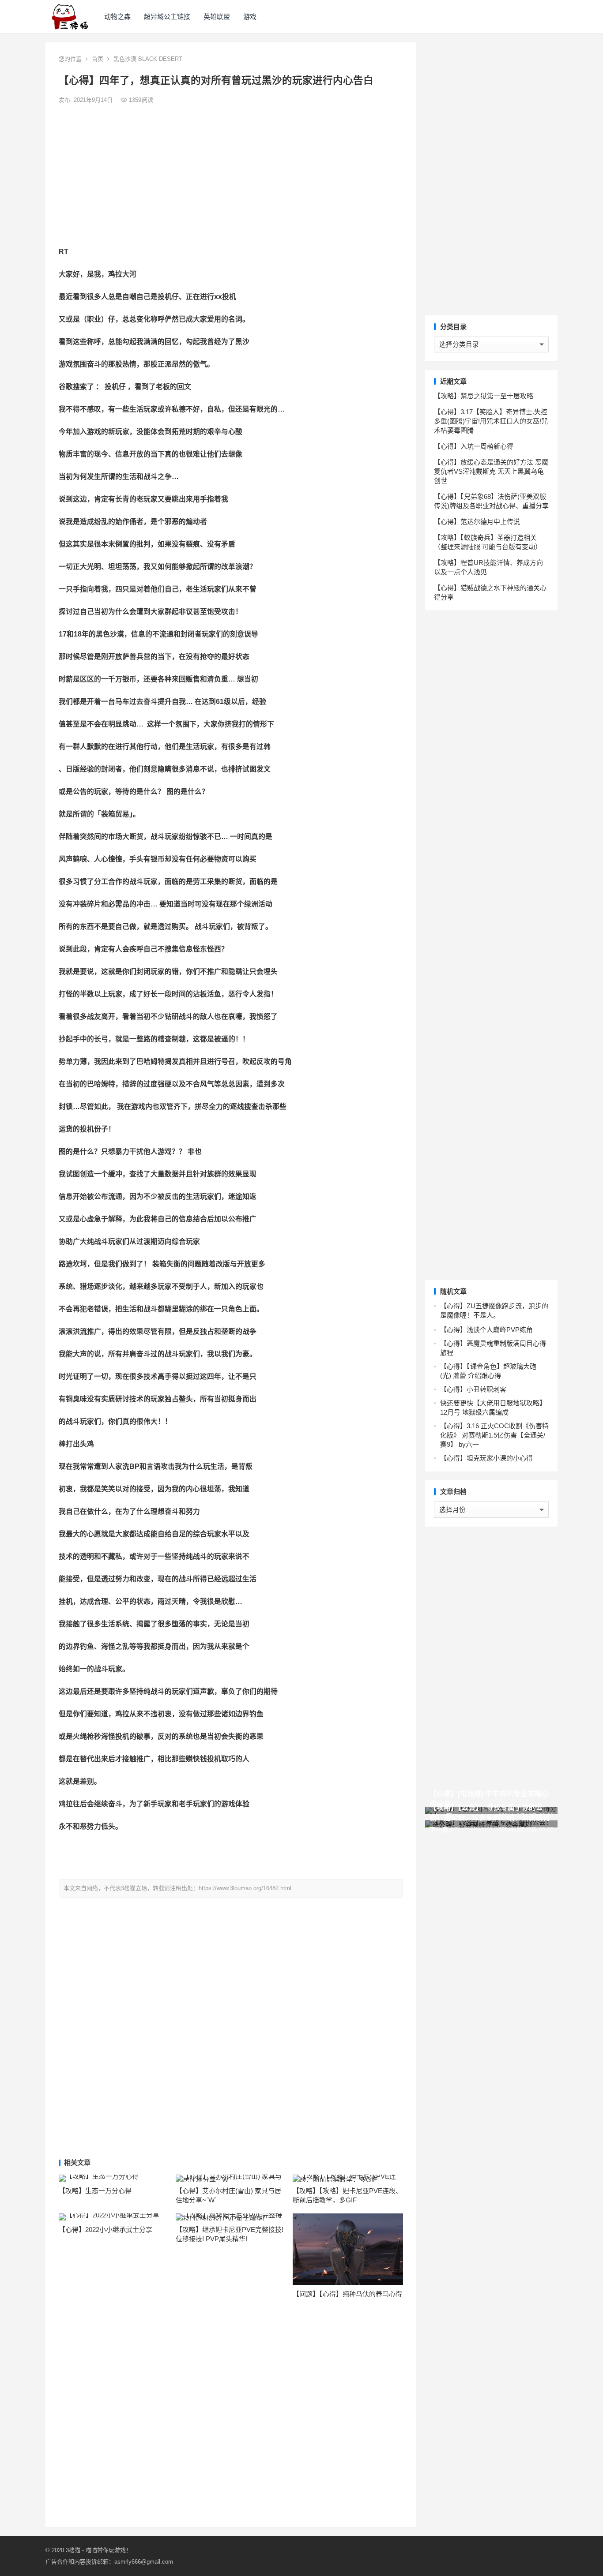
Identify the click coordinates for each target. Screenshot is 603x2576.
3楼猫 (73, 2550)
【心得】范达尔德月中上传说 (477, 522)
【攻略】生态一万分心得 (95, 2191)
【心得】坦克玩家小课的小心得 (486, 1458)
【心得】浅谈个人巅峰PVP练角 (486, 1330)
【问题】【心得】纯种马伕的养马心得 (347, 2294)
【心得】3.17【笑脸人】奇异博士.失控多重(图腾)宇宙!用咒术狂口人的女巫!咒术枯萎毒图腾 (491, 421)
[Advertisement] (231, 176)
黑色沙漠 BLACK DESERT (148, 59)
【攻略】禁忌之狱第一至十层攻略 (484, 396)
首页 (98, 59)
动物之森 (117, 17)
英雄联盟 (217, 17)
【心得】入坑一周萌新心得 (474, 446)
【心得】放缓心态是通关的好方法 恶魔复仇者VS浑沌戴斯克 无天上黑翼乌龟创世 (491, 471)
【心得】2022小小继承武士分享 (106, 2230)
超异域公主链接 (167, 17)
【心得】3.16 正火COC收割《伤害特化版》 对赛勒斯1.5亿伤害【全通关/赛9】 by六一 (494, 1435)
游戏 (250, 17)
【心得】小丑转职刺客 (473, 1389)
